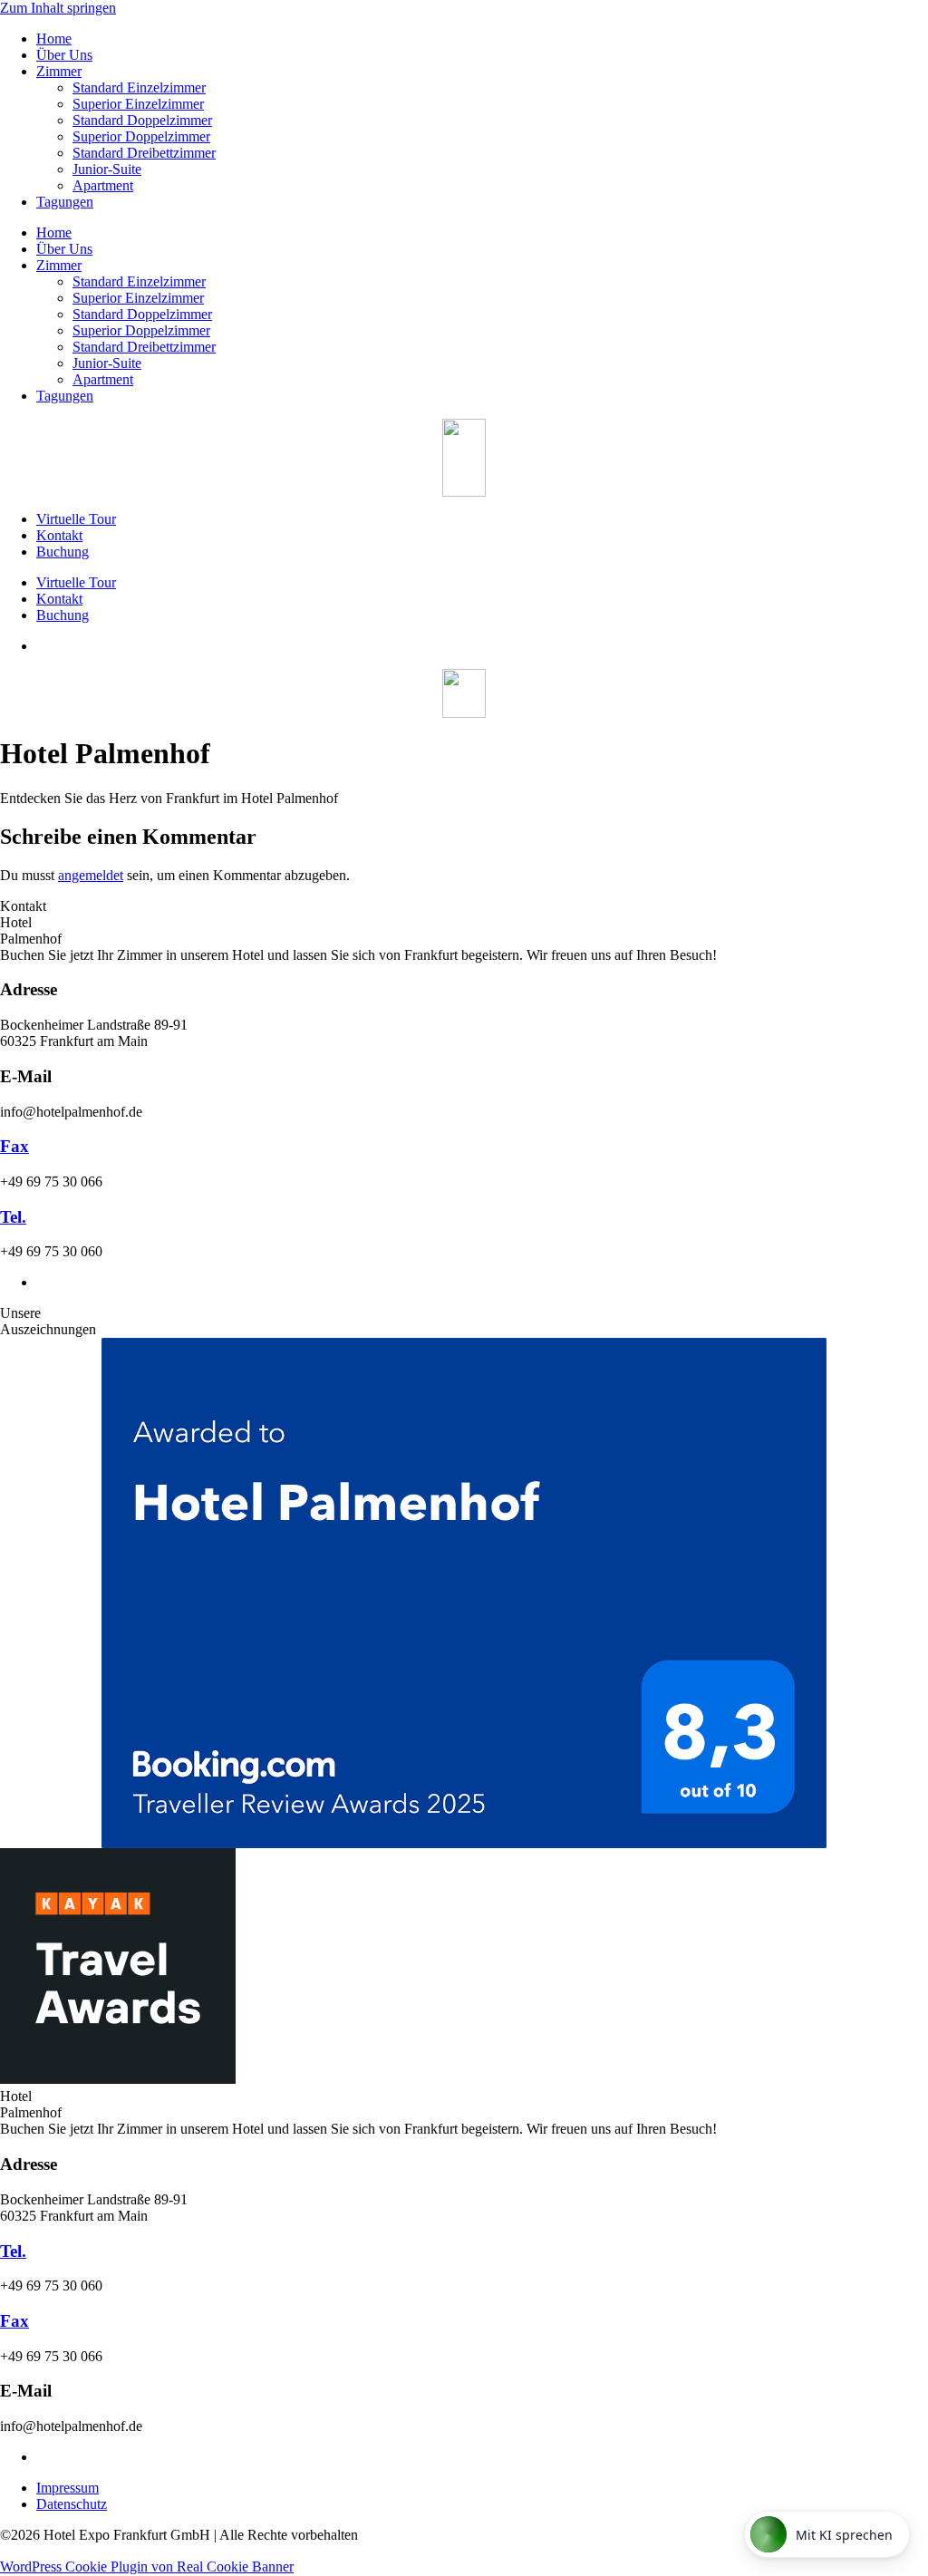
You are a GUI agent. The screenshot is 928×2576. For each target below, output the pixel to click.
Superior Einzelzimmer (138, 104)
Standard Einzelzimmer (139, 87)
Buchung (63, 552)
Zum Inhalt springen (58, 8)
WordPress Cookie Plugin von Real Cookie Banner (147, 2566)
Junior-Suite (107, 169)
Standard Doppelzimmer (142, 120)
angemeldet (91, 875)
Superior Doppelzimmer (141, 136)
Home (54, 39)
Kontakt (59, 535)
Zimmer (59, 71)
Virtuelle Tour (76, 519)
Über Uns (64, 55)
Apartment (103, 185)
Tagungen (65, 202)
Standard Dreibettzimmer (144, 153)
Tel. (13, 1217)
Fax (14, 1146)
